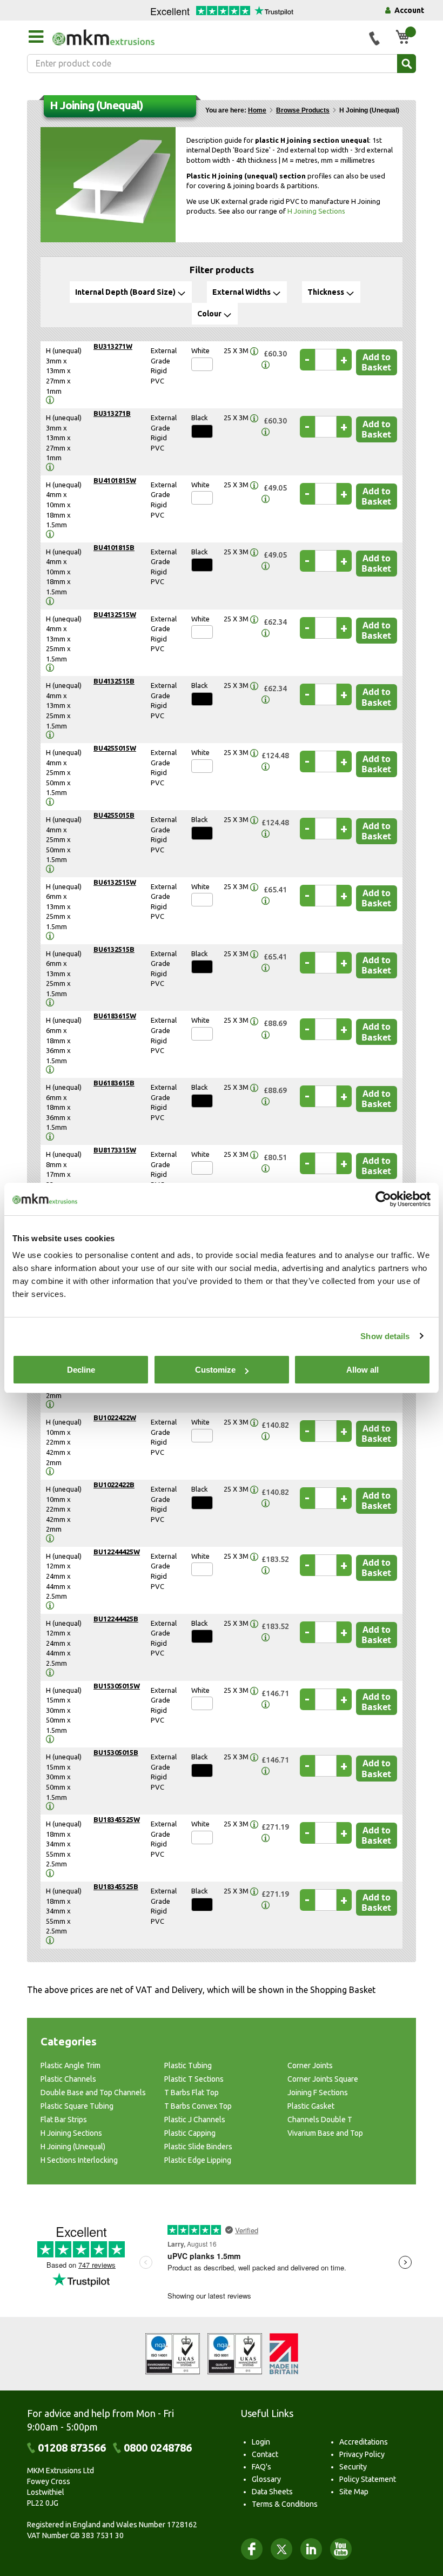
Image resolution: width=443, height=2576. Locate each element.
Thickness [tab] (326, 292)
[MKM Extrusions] (207, 37)
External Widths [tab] (241, 292)
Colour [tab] (209, 314)
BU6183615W (115, 1016)
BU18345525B (116, 1886)
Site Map (354, 2492)
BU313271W (113, 346)
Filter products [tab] (222, 270)
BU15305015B (116, 1752)
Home (257, 110)
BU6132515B (114, 949)
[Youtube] (341, 2549)
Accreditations (364, 2442)
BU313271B (112, 413)
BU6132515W (115, 882)
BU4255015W (115, 748)
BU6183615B (114, 1083)
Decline (81, 1370)
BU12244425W (117, 1552)
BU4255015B (114, 815)
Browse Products (303, 110)
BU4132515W (115, 614)
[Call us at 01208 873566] (374, 38)
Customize (215, 1370)
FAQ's (261, 2467)
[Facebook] (252, 2549)
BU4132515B (114, 681)
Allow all (363, 1370)
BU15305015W (117, 1686)
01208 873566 (72, 2448)
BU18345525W (117, 1819)
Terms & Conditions (285, 2504)
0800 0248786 (158, 2448)
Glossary (266, 2479)
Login (261, 2442)
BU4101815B (114, 547)
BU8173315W (115, 1150)
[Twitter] (281, 2549)
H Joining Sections (316, 211)
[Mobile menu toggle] (36, 37)
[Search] (407, 64)
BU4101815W (115, 480)
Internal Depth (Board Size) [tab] (125, 292)
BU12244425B (116, 1619)
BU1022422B (114, 1485)
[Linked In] (311, 2549)
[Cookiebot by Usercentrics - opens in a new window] (383, 1199)
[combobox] (222, 64)
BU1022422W (115, 1418)
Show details (385, 1336)
